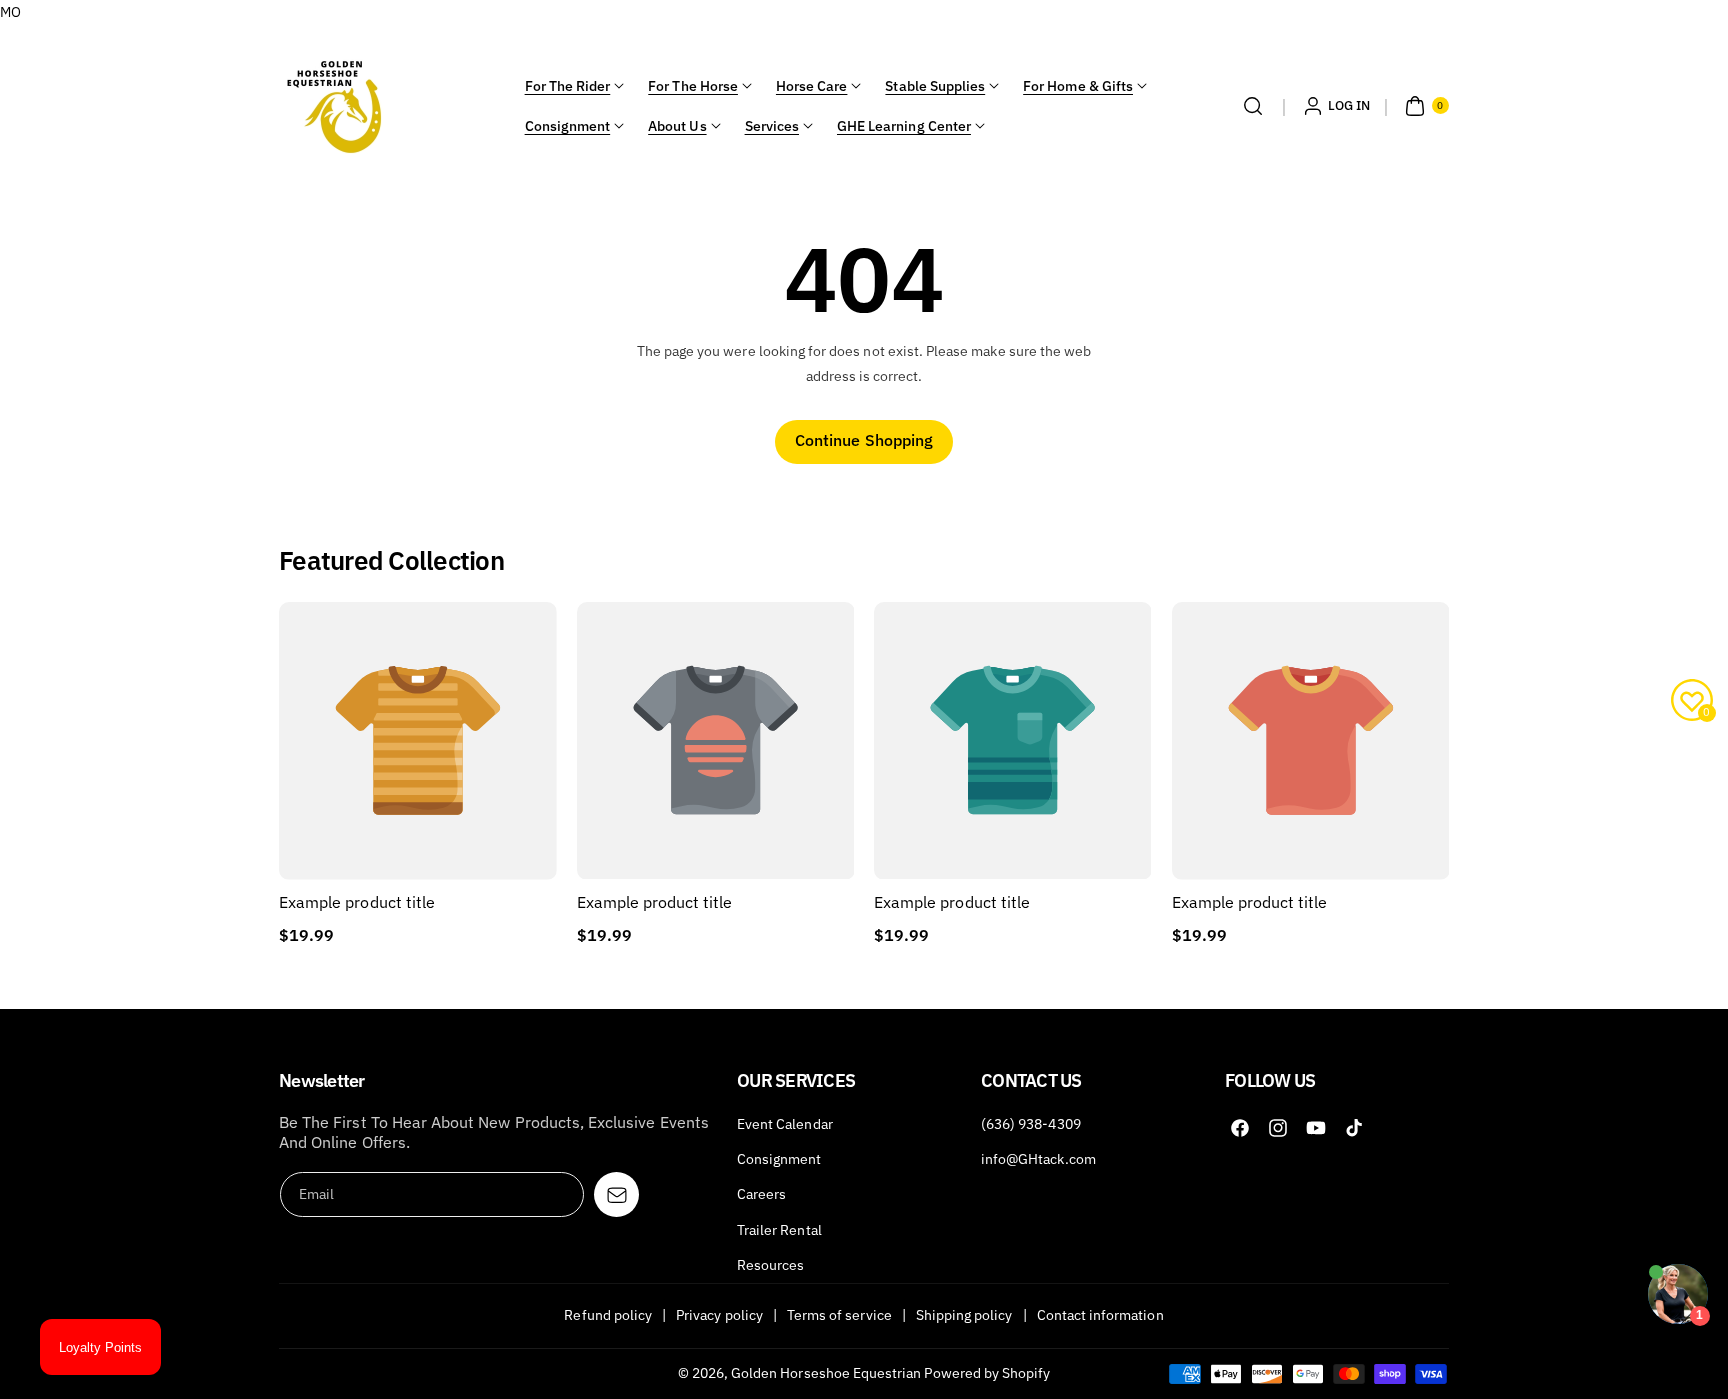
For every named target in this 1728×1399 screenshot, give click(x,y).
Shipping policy (964, 1315)
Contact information (1100, 1315)
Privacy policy (719, 1315)
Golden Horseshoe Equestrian (826, 1373)
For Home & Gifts (1078, 86)
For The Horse (693, 86)
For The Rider (568, 86)
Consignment (568, 126)
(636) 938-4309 (1031, 1124)
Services (772, 126)
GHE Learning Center (904, 126)
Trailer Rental (779, 1230)
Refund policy (608, 1315)
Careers (761, 1194)
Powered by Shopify (987, 1373)
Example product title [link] (357, 902)
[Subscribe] (616, 1194)
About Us (677, 126)
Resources (770, 1265)
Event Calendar (785, 1124)
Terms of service (839, 1315)
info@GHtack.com (1038, 1159)
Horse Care (812, 86)
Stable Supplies (935, 86)
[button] (1253, 106)
